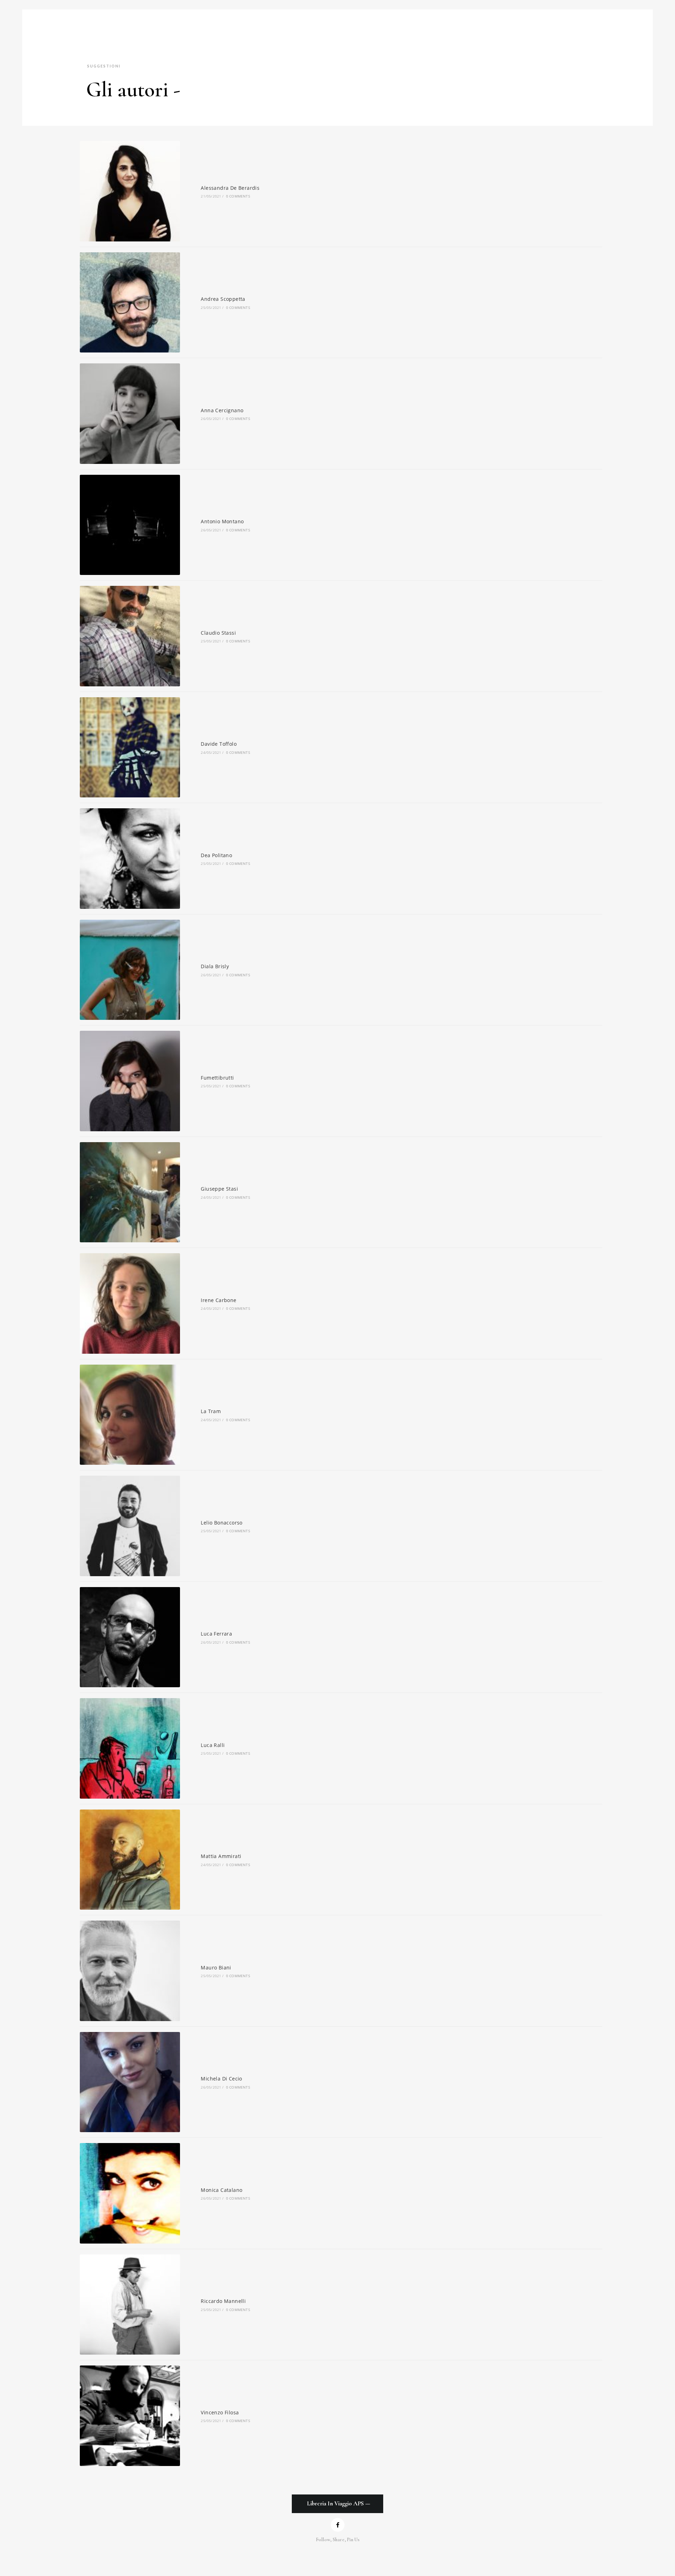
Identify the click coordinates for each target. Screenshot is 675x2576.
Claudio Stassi (218, 633)
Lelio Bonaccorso (221, 1523)
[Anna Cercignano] (130, 414)
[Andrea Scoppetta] (130, 303)
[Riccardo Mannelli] (130, 2305)
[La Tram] (130, 1415)
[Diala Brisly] (130, 970)
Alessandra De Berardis (230, 188)
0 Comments (238, 196)
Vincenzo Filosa (220, 2412)
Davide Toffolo (219, 744)
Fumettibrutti (217, 1078)
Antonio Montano (222, 521)
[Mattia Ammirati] (130, 1860)
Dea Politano (216, 855)
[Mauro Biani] (130, 1971)
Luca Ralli (213, 1745)
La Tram (211, 1411)
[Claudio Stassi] (130, 636)
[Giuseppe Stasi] (130, 1192)
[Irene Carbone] (130, 1303)
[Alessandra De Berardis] (130, 191)
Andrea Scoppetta (223, 299)
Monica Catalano (221, 2190)
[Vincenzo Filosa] (130, 2416)
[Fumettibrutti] (130, 1081)
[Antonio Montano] (130, 525)
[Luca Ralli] (130, 1748)
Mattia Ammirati (221, 1856)
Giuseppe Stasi (219, 1189)
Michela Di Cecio (221, 2079)
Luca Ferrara (216, 1634)
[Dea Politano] (130, 859)
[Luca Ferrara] (130, 1637)
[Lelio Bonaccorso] (130, 1526)
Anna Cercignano (222, 410)
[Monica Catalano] (130, 2193)
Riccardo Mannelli (223, 2301)
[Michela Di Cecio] (130, 2082)
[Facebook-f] (338, 2525)
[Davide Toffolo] (130, 747)
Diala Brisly (215, 966)
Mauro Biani (216, 1967)
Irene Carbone (218, 1300)
